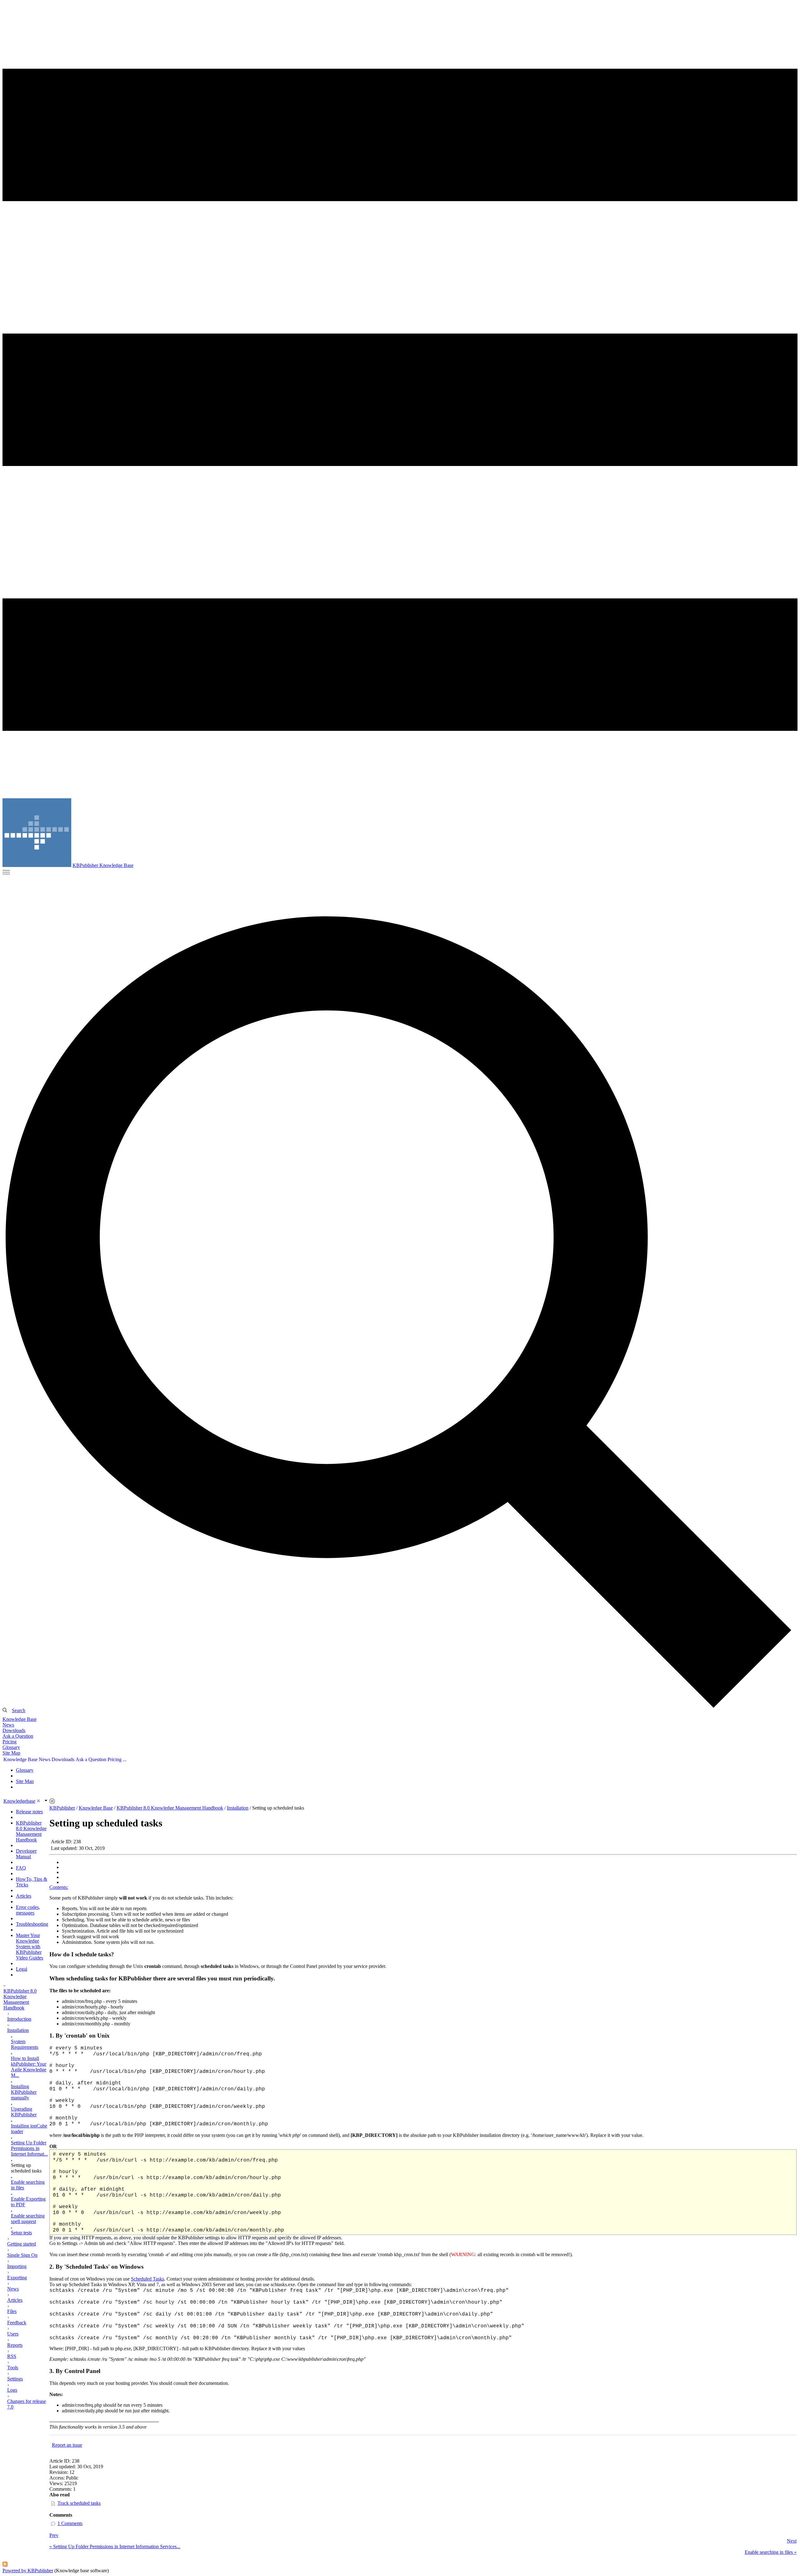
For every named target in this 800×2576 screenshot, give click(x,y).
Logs (12, 2390)
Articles (24, 1896)
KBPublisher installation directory (486, 2135)
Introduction (19, 2019)
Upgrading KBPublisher (24, 2112)
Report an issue (67, 2445)
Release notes (29, 1812)
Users (13, 2334)
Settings (15, 2379)
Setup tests (21, 2233)
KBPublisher (62, 1808)
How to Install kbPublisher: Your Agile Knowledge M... (29, 2067)
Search (19, 1710)
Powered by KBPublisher (28, 2571)
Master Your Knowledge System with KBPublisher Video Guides (30, 1947)
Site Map (11, 1753)
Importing (17, 2266)
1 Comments (70, 2523)
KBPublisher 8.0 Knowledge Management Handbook (31, 1831)
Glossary (11, 1747)
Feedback (17, 2323)
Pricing (10, 1742)
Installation (18, 2030)
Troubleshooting (32, 1924)
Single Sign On (22, 2255)
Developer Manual (26, 1854)
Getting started (22, 2244)
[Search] (400, 1312)
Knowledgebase (19, 1801)
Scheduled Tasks (147, 2279)
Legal (22, 1969)
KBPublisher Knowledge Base (103, 865)
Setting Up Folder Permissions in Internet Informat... (29, 2148)
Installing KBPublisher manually (24, 2092)
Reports (15, 2345)
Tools (13, 2368)
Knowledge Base (20, 1719)
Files (12, 2311)
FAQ (21, 1868)
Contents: (59, 1887)
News (8, 1725)
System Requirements (25, 2044)
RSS (12, 2356)
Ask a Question (18, 1736)
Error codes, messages (28, 1910)
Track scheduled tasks (79, 2503)
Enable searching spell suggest (28, 2219)
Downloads (14, 1730)
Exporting (17, 2278)
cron (198, 2254)
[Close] (38, 1801)
